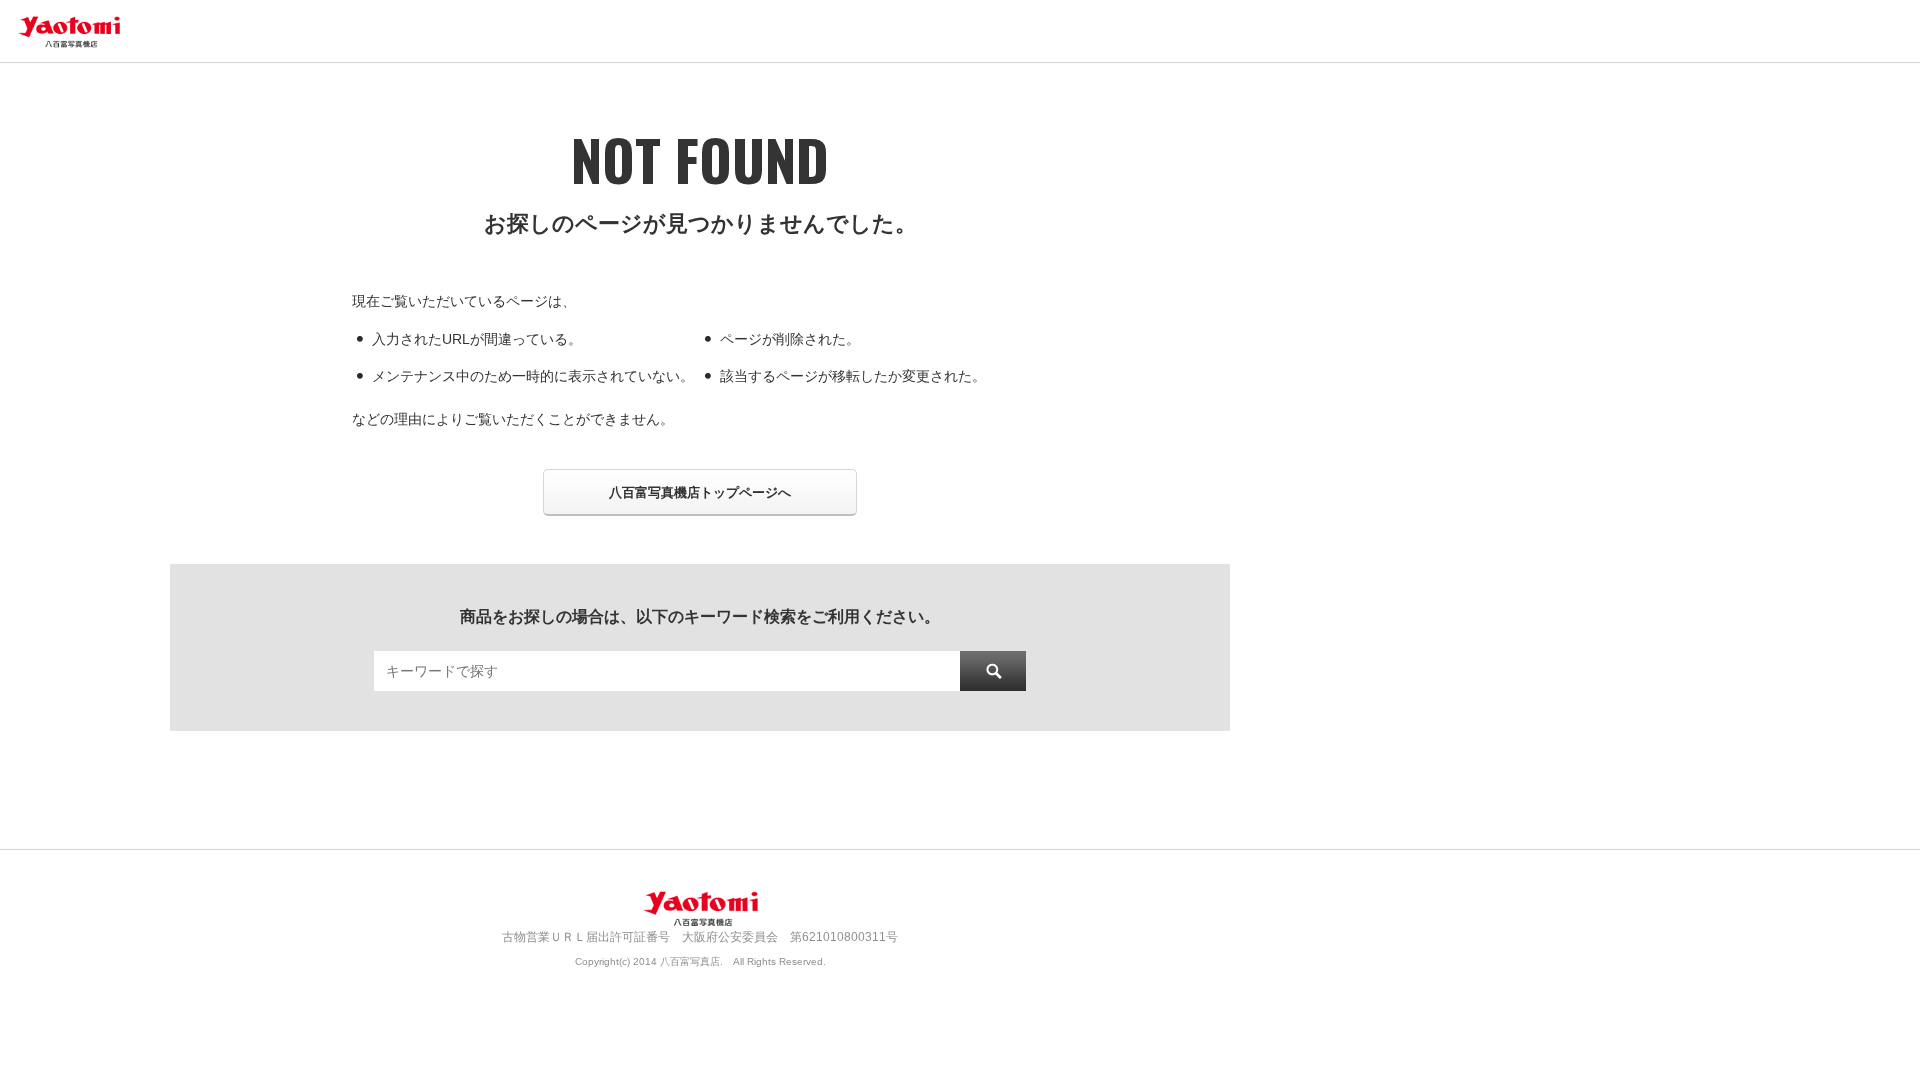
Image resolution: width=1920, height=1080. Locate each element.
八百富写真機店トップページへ (700, 492)
